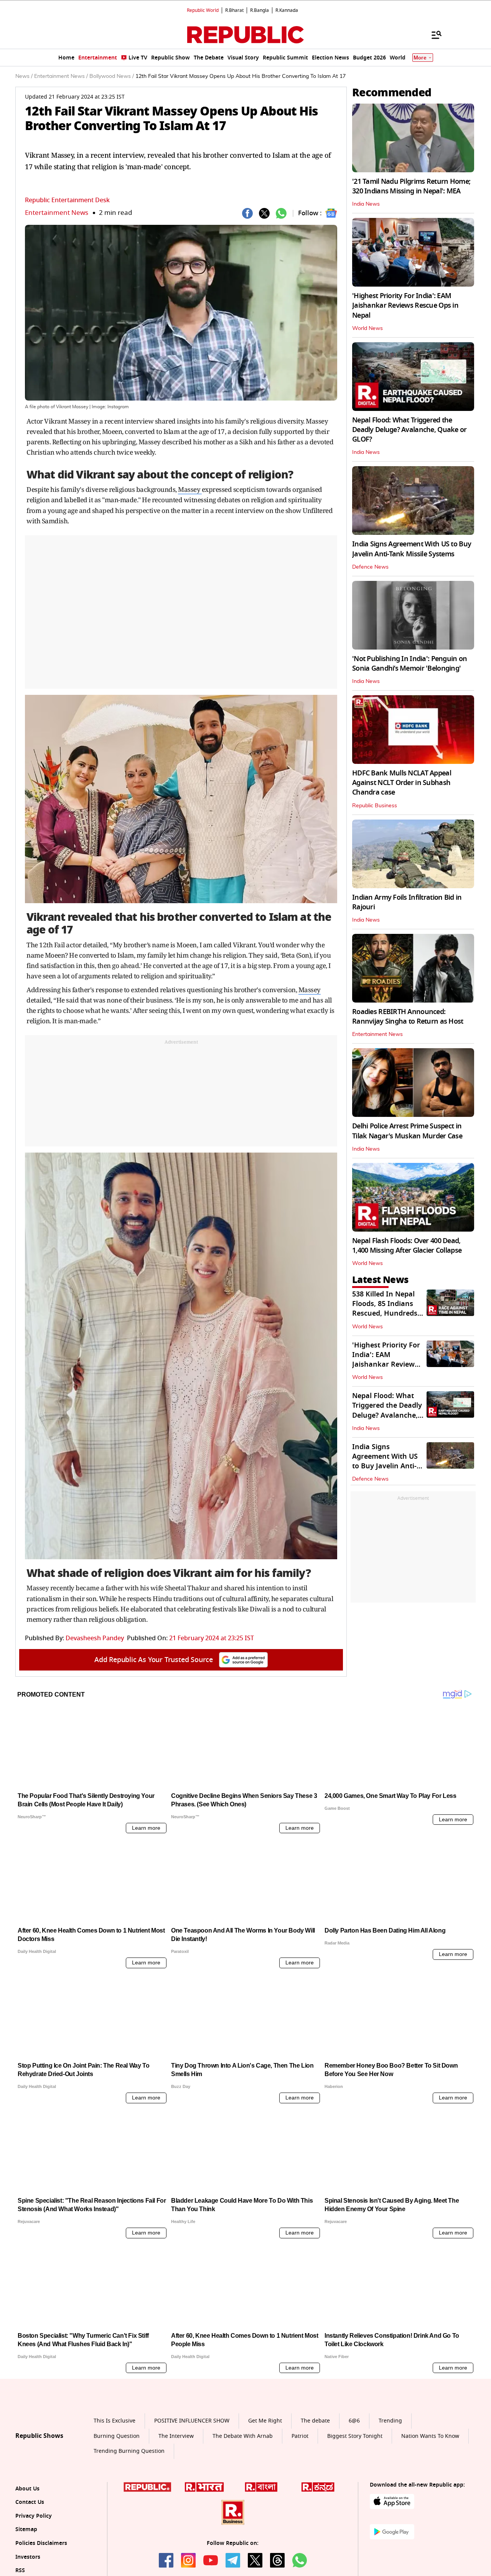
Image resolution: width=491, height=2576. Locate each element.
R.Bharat (234, 10)
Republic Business (375, 806)
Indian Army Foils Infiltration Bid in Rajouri (407, 902)
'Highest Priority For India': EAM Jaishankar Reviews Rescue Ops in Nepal (405, 305)
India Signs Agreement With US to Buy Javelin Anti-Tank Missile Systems (412, 549)
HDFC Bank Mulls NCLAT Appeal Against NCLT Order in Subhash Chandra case (402, 783)
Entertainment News (57, 213)
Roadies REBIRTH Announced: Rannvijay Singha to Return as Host (408, 1017)
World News (367, 328)
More (420, 58)
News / (24, 76)
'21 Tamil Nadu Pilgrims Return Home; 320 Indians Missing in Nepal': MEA (411, 186)
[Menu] (433, 35)
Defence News (370, 567)
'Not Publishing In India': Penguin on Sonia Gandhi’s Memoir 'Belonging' (409, 664)
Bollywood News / (112, 76)
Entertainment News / (61, 76)
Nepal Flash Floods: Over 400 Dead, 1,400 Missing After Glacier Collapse (407, 1246)
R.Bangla (260, 10)
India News (366, 204)
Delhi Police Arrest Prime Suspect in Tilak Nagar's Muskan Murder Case (407, 1131)
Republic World (203, 10)
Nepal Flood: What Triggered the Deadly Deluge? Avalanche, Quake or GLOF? (409, 430)
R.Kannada (287, 10)
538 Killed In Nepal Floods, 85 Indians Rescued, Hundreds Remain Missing (385, 1309)
